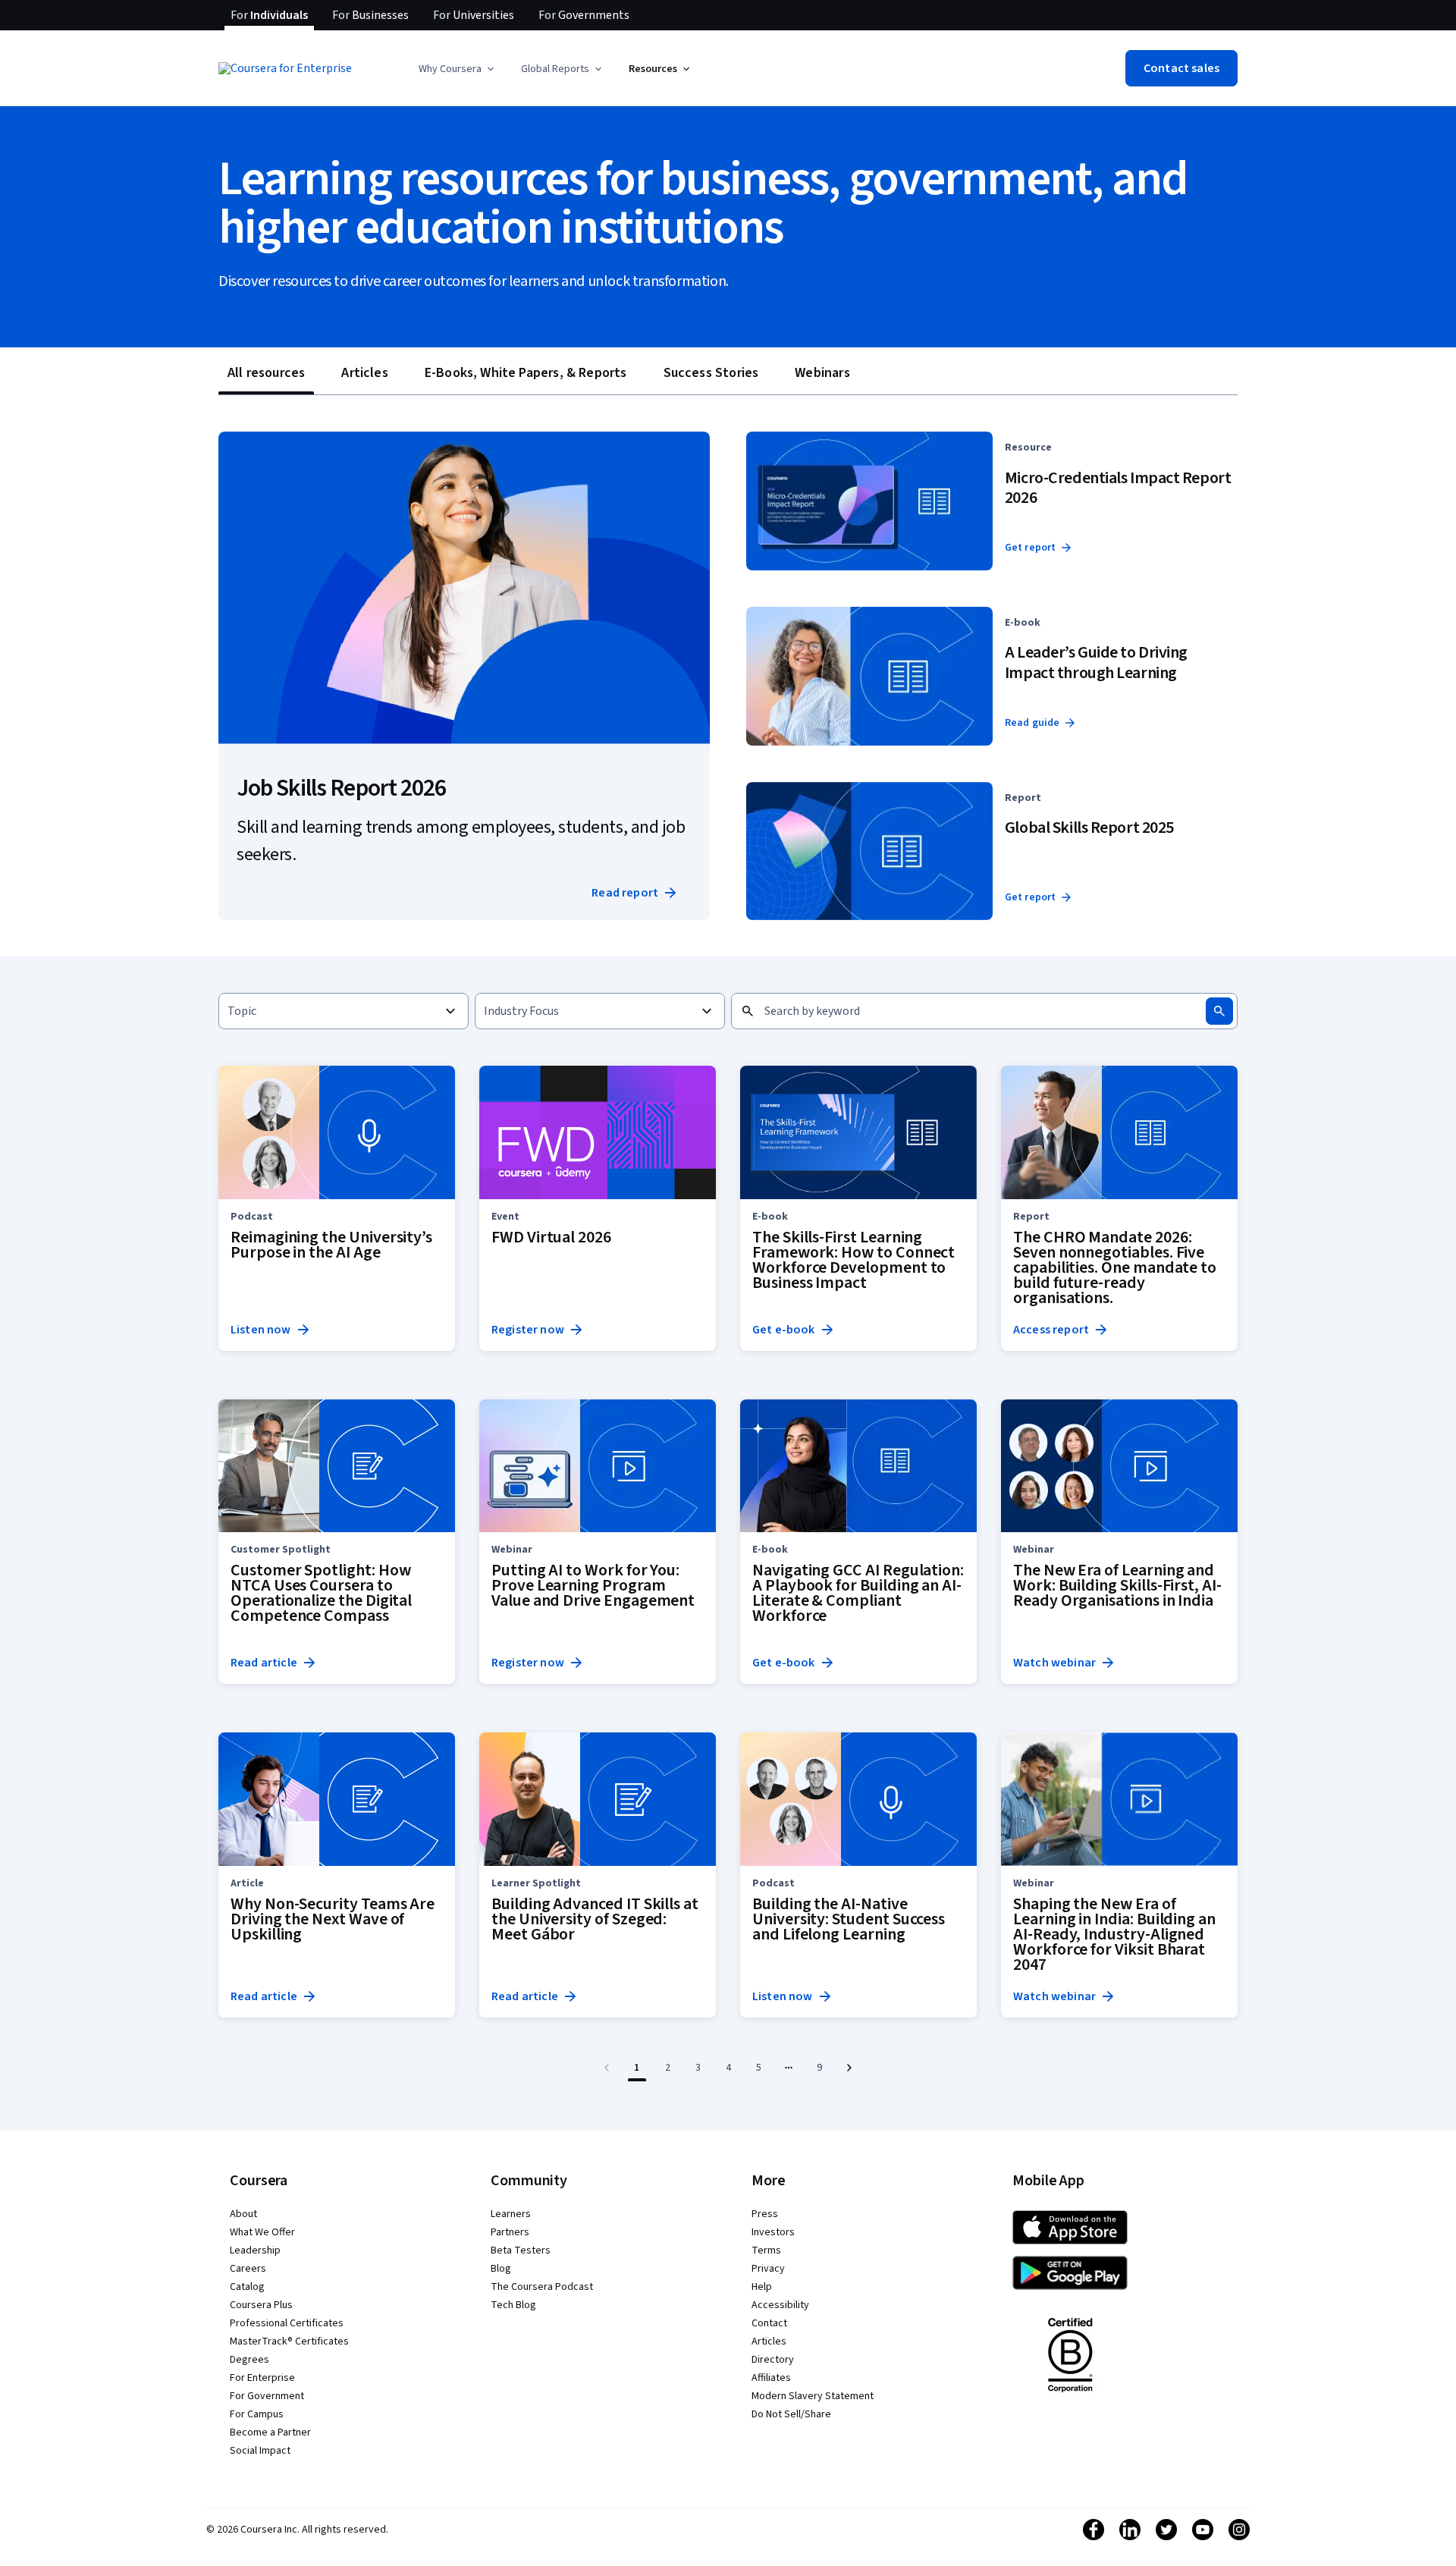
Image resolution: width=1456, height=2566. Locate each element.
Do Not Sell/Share (791, 2414)
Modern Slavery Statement (813, 2396)
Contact (769, 2323)
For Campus (257, 2414)
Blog (501, 2269)
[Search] (1219, 1011)
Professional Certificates (287, 2323)
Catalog (247, 2287)
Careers (248, 2269)
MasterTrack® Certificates (289, 2341)
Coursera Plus (261, 2305)
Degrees (249, 2360)
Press (765, 2214)
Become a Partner (270, 2433)
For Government (267, 2396)
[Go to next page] (849, 2068)
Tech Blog (513, 2305)
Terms (766, 2250)
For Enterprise (262, 2378)
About (243, 2214)
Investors (773, 2232)
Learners (511, 2214)
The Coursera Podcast (542, 2287)
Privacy (768, 2269)
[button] (458, 69)
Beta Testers (521, 2250)
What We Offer (262, 2232)
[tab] (266, 373)
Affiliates (771, 2378)
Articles (769, 2341)
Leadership (255, 2250)
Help (762, 2287)
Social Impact (260, 2451)
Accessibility (780, 2305)
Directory (773, 2360)
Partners (510, 2232)
